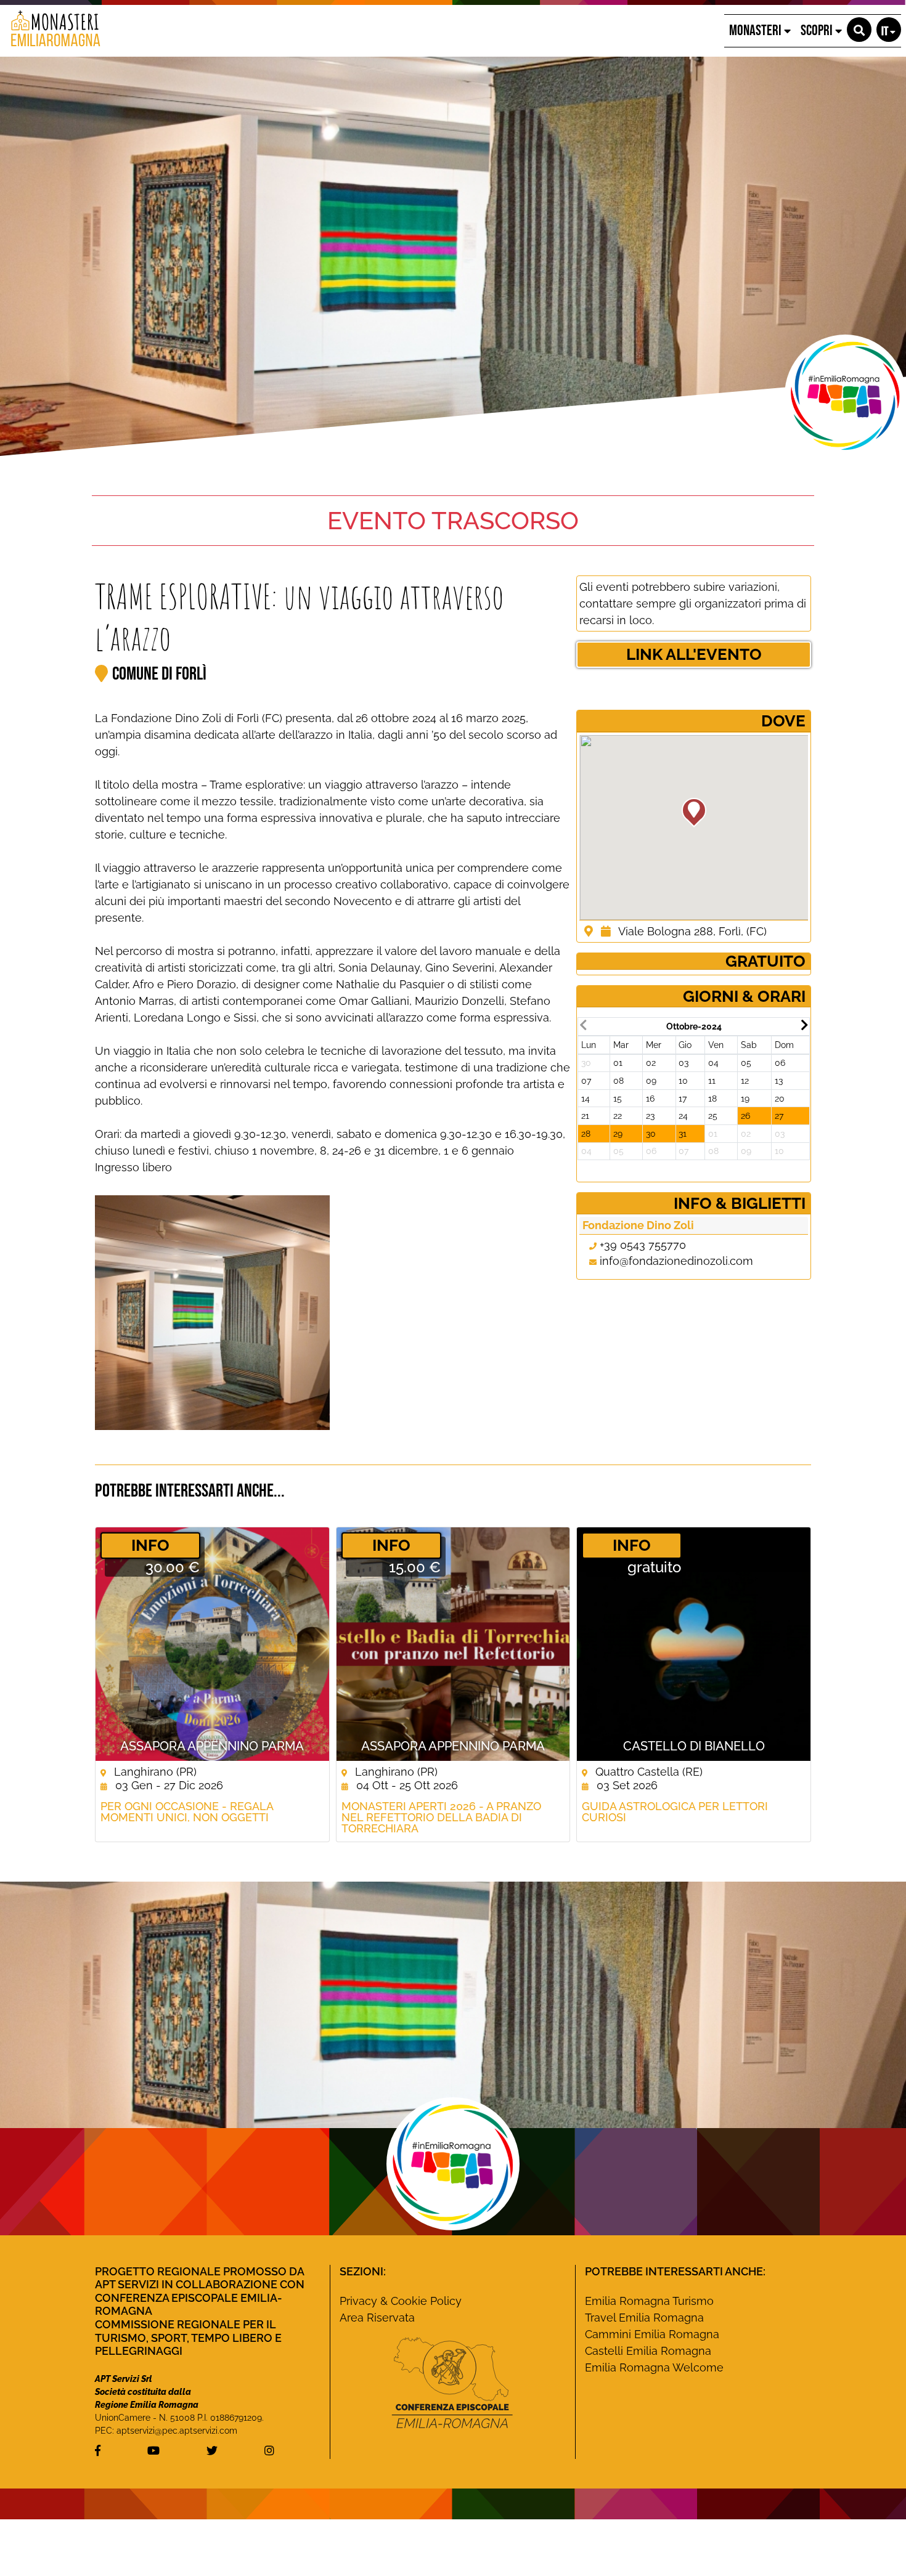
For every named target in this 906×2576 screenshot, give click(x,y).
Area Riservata (377, 2318)
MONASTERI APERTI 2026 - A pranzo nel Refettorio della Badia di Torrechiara (441, 1818)
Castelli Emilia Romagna (648, 2351)
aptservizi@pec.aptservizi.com (177, 2431)
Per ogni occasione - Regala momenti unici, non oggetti (187, 1812)
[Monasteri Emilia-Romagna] (51, 31)
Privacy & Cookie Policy (401, 2301)
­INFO (150, 1545)
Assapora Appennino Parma (212, 1746)
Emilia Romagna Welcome (654, 2367)
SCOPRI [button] (818, 30)
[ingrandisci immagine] (212, 1313)
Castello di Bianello (694, 1746)
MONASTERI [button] (757, 30)
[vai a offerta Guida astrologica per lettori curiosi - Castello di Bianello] (694, 1644)
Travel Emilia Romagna (644, 2318)
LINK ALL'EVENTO (694, 654)
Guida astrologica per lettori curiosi (675, 1812)
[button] (859, 30)
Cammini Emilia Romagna (652, 2334)
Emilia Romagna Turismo (649, 2301)
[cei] (452, 2383)
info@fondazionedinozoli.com (676, 1261)
